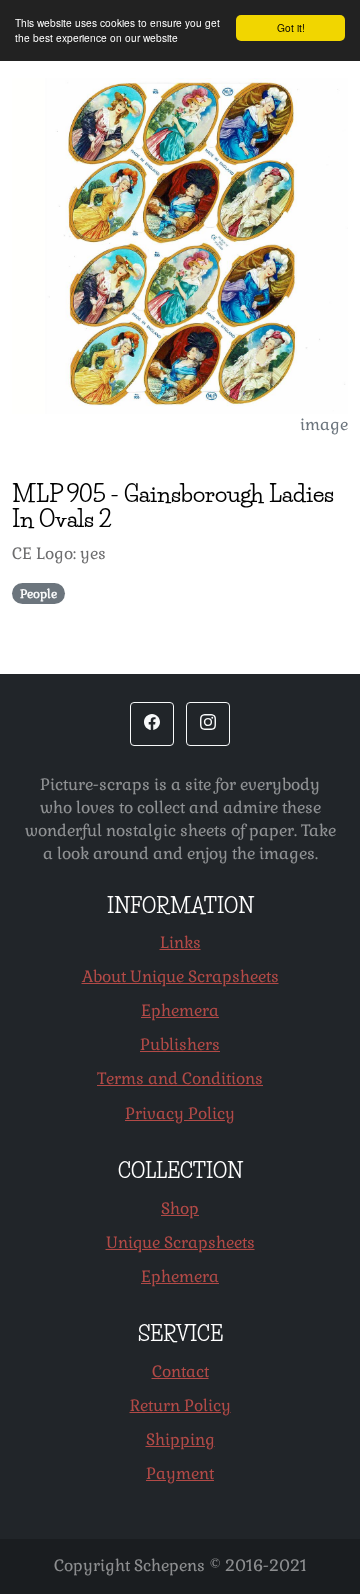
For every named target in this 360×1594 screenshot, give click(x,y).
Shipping (180, 1439)
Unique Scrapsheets (180, 1242)
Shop (180, 1208)
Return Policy (180, 1405)
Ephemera (180, 1010)
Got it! (291, 27)
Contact (180, 1371)
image (324, 424)
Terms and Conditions (180, 1078)
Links (180, 942)
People (38, 594)
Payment (180, 1473)
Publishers (180, 1044)
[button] (152, 724)
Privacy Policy (180, 1113)
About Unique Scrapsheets (180, 976)
